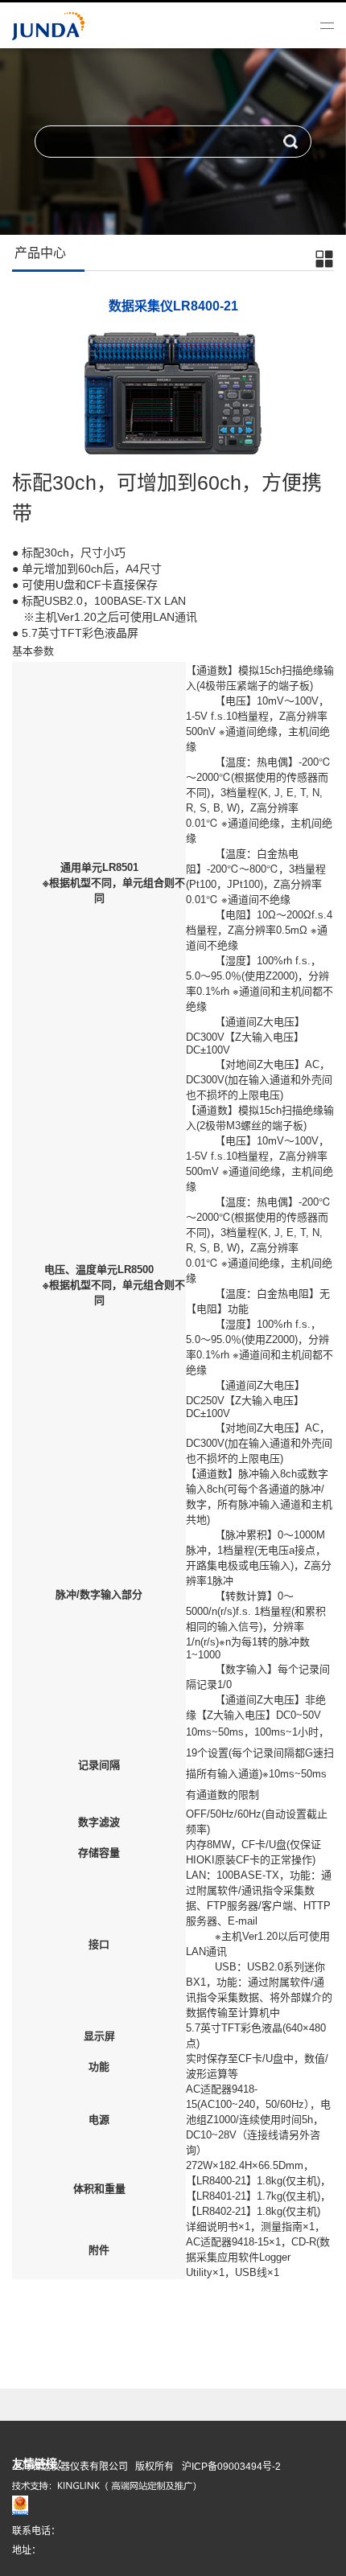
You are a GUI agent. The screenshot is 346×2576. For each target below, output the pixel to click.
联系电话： (36, 2531)
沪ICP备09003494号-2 (231, 2467)
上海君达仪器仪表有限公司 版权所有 (93, 2467)
